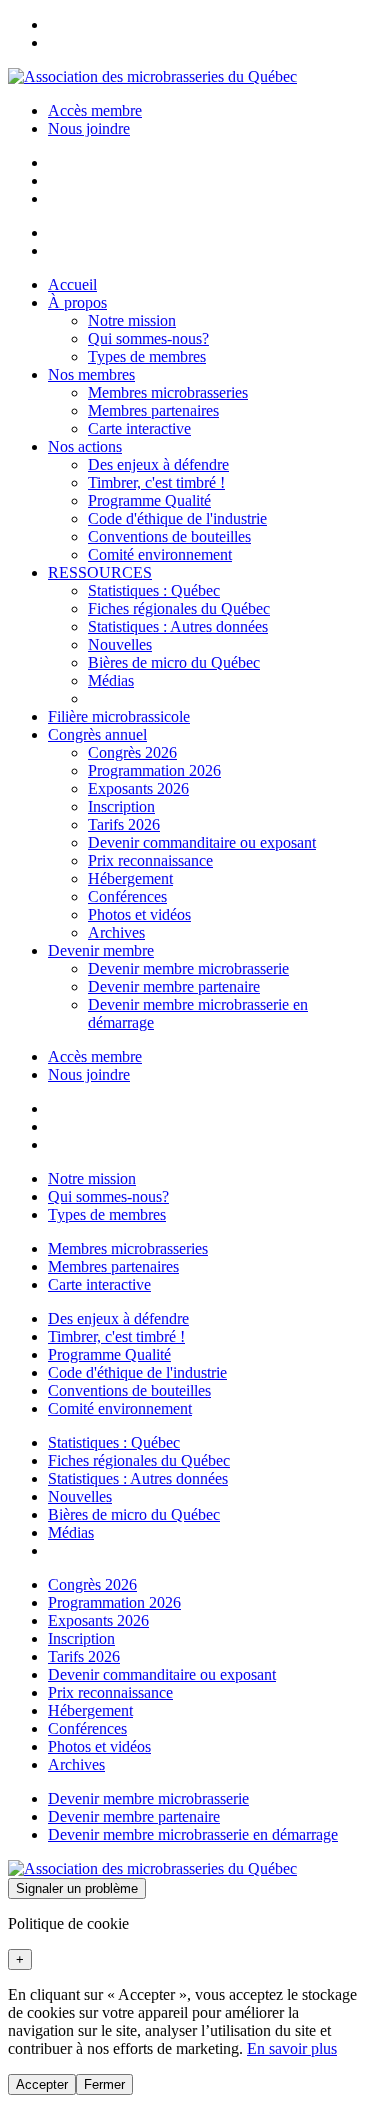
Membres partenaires (153, 410)
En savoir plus (292, 2048)
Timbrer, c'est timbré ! (156, 482)
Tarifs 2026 (124, 824)
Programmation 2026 (154, 770)
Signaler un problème (77, 1888)
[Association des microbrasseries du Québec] (152, 76)
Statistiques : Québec (154, 590)
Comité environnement (160, 554)
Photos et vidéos (139, 914)
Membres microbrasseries (168, 392)
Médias (111, 680)
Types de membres (147, 356)
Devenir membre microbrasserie (188, 968)
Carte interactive (139, 428)
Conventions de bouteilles (169, 536)
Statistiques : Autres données (178, 626)
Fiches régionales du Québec (179, 608)
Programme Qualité (149, 500)
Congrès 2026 (132, 752)
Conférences (127, 896)
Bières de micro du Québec (174, 662)
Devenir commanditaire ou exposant (202, 842)
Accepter (42, 2084)
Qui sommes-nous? (148, 338)
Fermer (104, 2084)
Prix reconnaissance (150, 860)
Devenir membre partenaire (174, 986)
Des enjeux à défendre (158, 464)
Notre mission (132, 320)
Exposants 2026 (138, 788)
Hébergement (130, 878)
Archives (116, 932)
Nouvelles (120, 644)
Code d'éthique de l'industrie (177, 518)
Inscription (121, 806)
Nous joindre (89, 128)
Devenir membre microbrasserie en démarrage (193, 1834)
